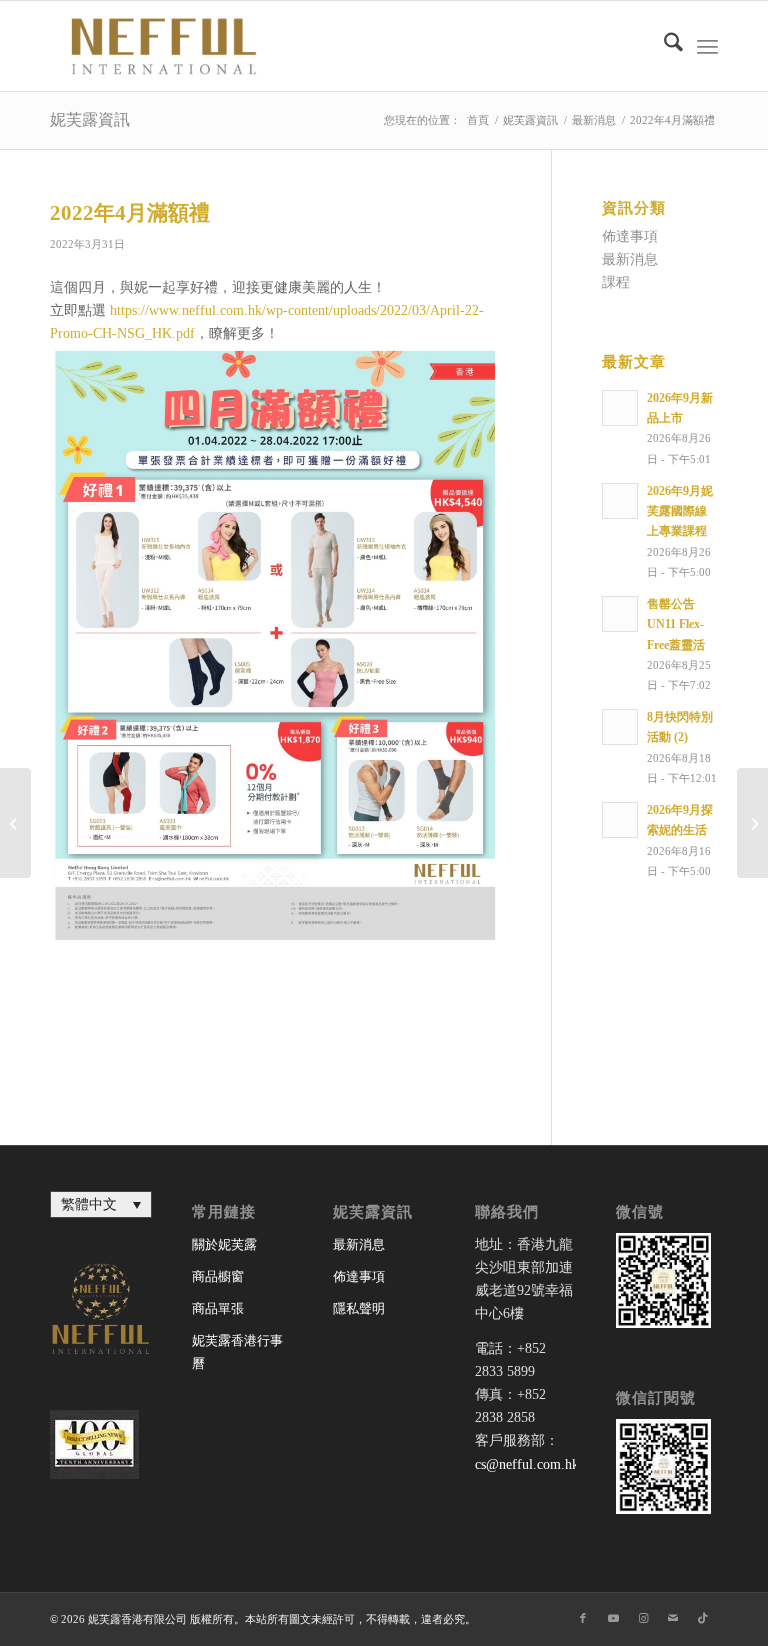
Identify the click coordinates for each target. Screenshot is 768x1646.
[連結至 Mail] (673, 1618)
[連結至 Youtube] (613, 1618)
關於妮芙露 (224, 1244)
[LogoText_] (160, 46)
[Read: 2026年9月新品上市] (620, 408)
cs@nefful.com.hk (527, 1464)
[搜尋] (663, 46)
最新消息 (630, 259)
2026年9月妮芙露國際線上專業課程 (680, 511)
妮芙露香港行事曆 (237, 1352)
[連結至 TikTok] (703, 1618)
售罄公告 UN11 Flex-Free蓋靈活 (676, 624)
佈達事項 (630, 236)
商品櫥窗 (218, 1276)
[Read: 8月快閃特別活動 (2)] (620, 727)
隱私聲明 (359, 1308)
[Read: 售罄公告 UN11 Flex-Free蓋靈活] (620, 614)
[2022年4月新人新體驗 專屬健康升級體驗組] (15, 823)
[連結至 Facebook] (583, 1618)
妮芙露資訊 (90, 119)
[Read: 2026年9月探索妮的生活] (620, 820)
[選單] (707, 46)
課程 (616, 282)
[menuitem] (663, 46)
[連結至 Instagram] (643, 1618)
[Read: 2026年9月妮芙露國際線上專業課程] (620, 501)
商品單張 (218, 1308)
